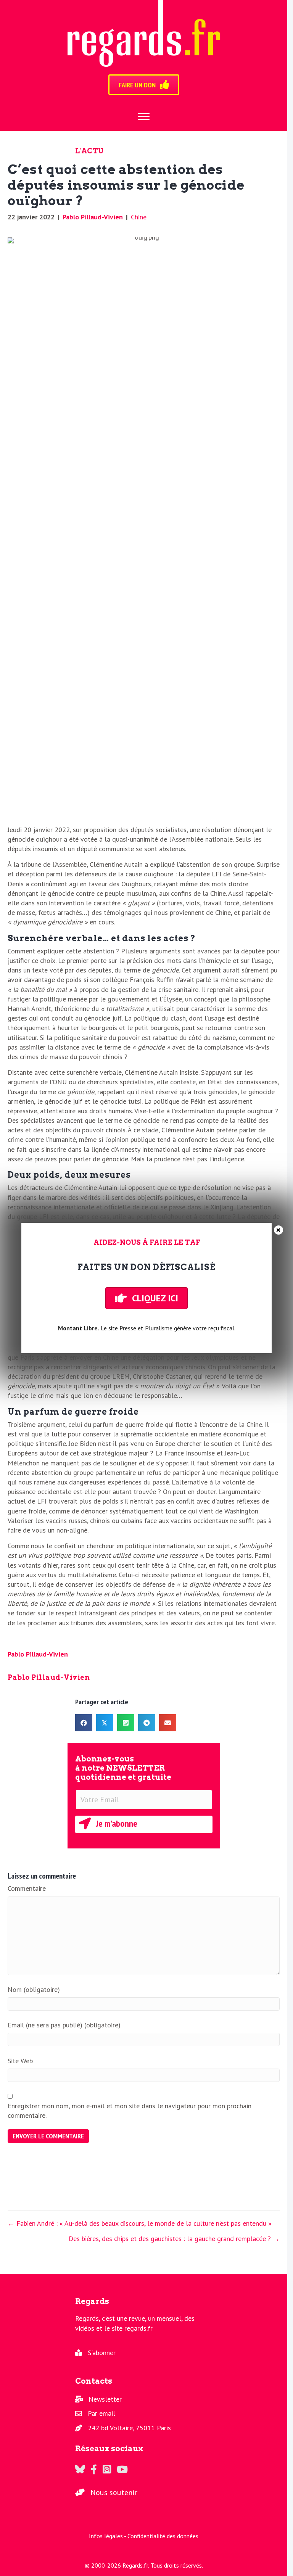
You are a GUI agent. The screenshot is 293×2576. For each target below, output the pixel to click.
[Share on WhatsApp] (126, 1723)
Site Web (20, 2061)
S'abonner (102, 2353)
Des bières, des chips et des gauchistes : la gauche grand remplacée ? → (174, 2239)
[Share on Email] (168, 1723)
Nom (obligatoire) (34, 1989)
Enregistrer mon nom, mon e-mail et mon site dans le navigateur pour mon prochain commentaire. (130, 2111)
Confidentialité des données (163, 2536)
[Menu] (144, 117)
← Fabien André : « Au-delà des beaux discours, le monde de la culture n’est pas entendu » (140, 2223)
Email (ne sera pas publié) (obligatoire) (64, 2025)
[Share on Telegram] (147, 1723)
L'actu (89, 151)
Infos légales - (108, 2536)
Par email (101, 2413)
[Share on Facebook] (84, 1723)
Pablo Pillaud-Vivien (93, 217)
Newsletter (105, 2399)
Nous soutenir (114, 2492)
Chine (139, 217)
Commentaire (27, 1888)
